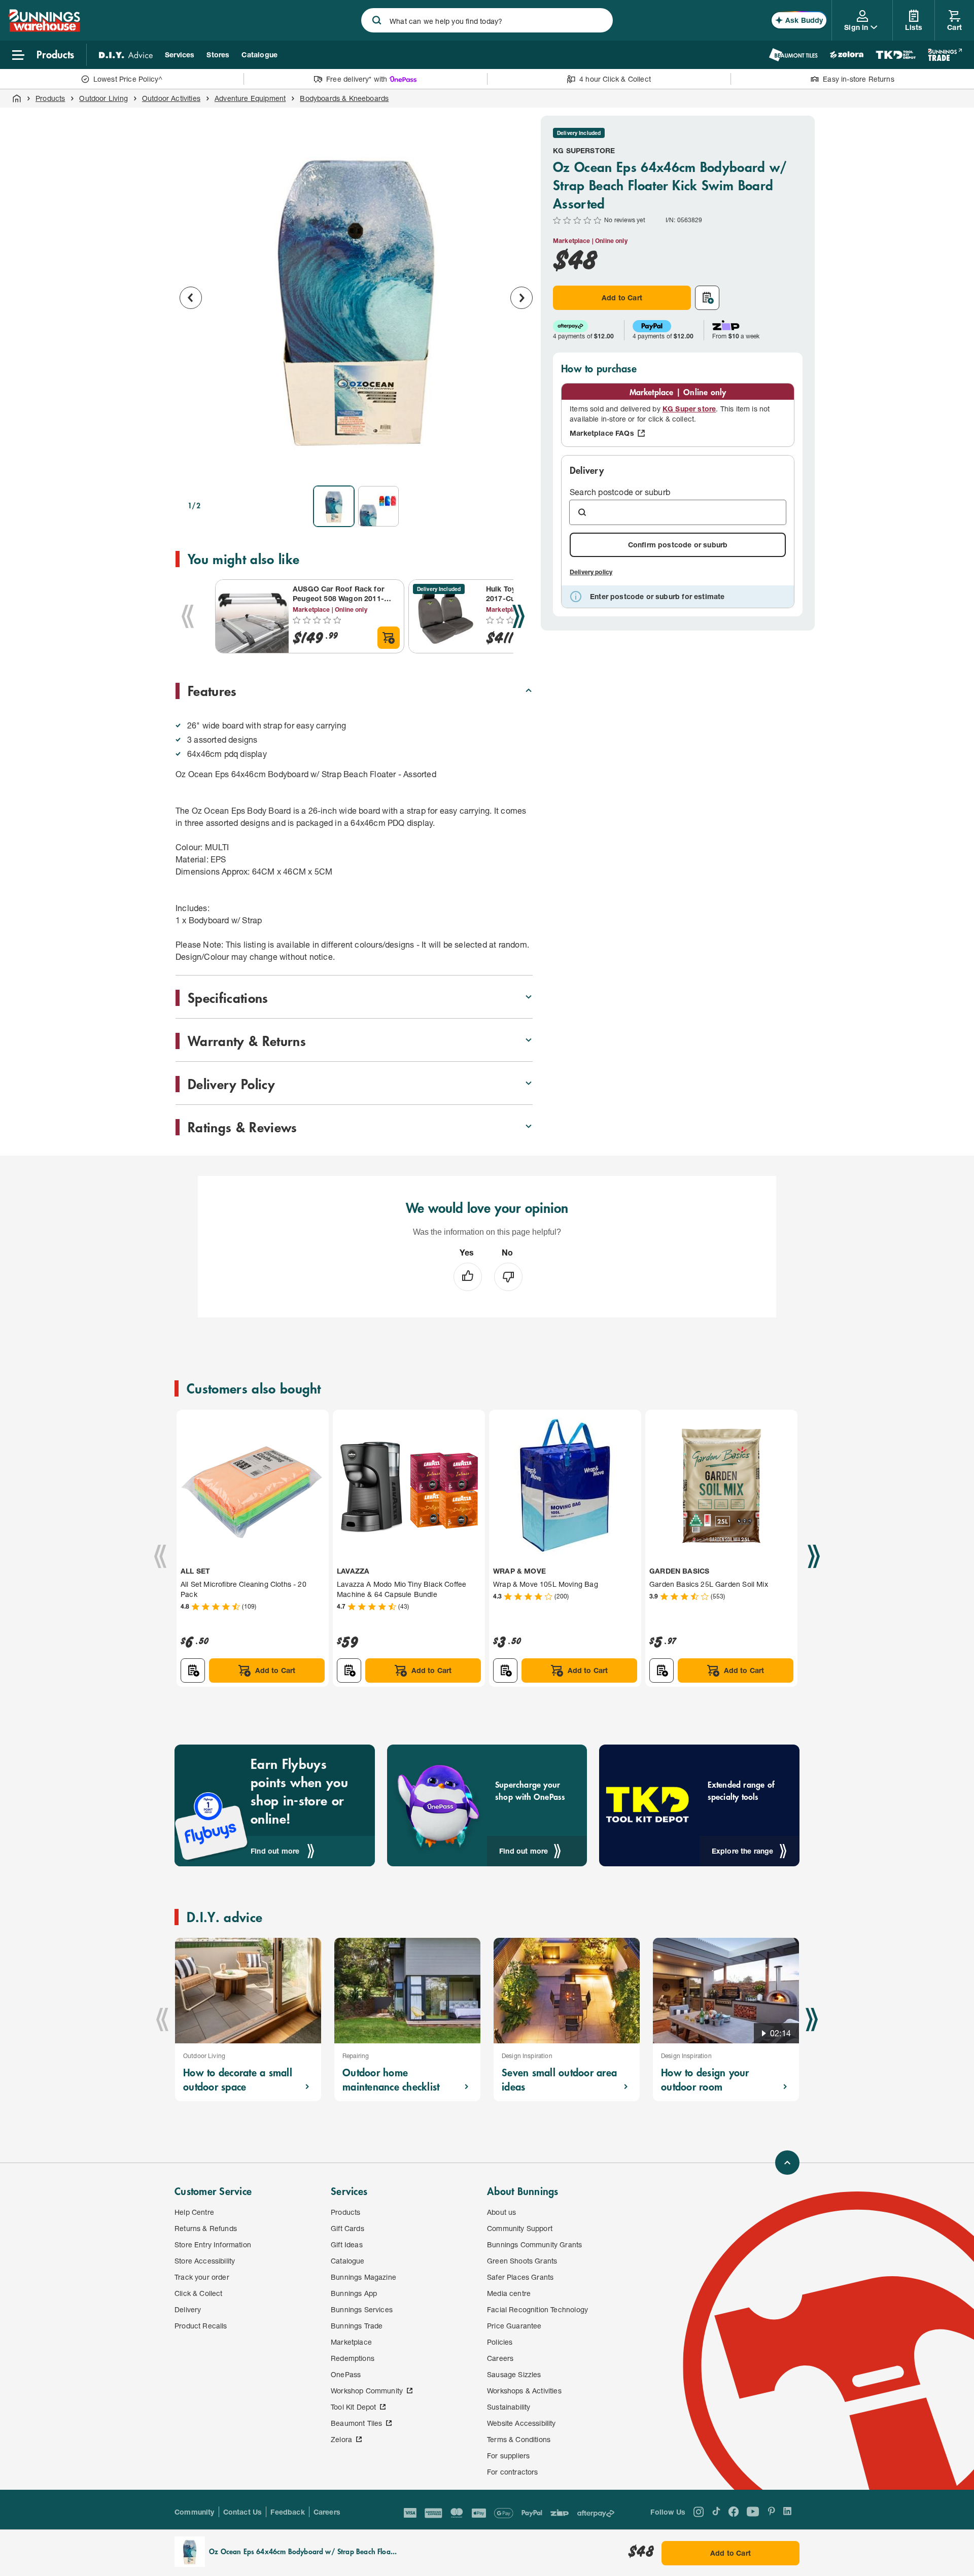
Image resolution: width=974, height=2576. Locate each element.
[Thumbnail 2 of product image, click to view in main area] (378, 506)
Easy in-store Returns (859, 79)
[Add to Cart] (389, 638)
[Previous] (188, 616)
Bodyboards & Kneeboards (344, 98)
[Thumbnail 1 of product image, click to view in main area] (334, 506)
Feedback (287, 2512)
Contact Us (243, 2512)
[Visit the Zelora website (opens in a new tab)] (847, 55)
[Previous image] (191, 298)
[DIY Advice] (126, 55)
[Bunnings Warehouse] (44, 29)
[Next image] (521, 298)
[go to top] (787, 2163)
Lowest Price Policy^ (128, 79)
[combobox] (487, 20)
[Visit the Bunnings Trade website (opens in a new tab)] (945, 55)
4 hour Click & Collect (615, 79)
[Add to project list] (707, 298)
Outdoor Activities (171, 98)
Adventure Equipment (250, 98)
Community (195, 2512)
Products (50, 98)
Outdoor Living (103, 98)
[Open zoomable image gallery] (520, 464)
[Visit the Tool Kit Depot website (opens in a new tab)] (896, 55)
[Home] (17, 98)
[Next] (518, 616)
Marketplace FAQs (602, 433)
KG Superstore (584, 150)
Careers (327, 2512)
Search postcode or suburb (620, 492)
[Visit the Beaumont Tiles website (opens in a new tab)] (793, 55)
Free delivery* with (357, 79)
